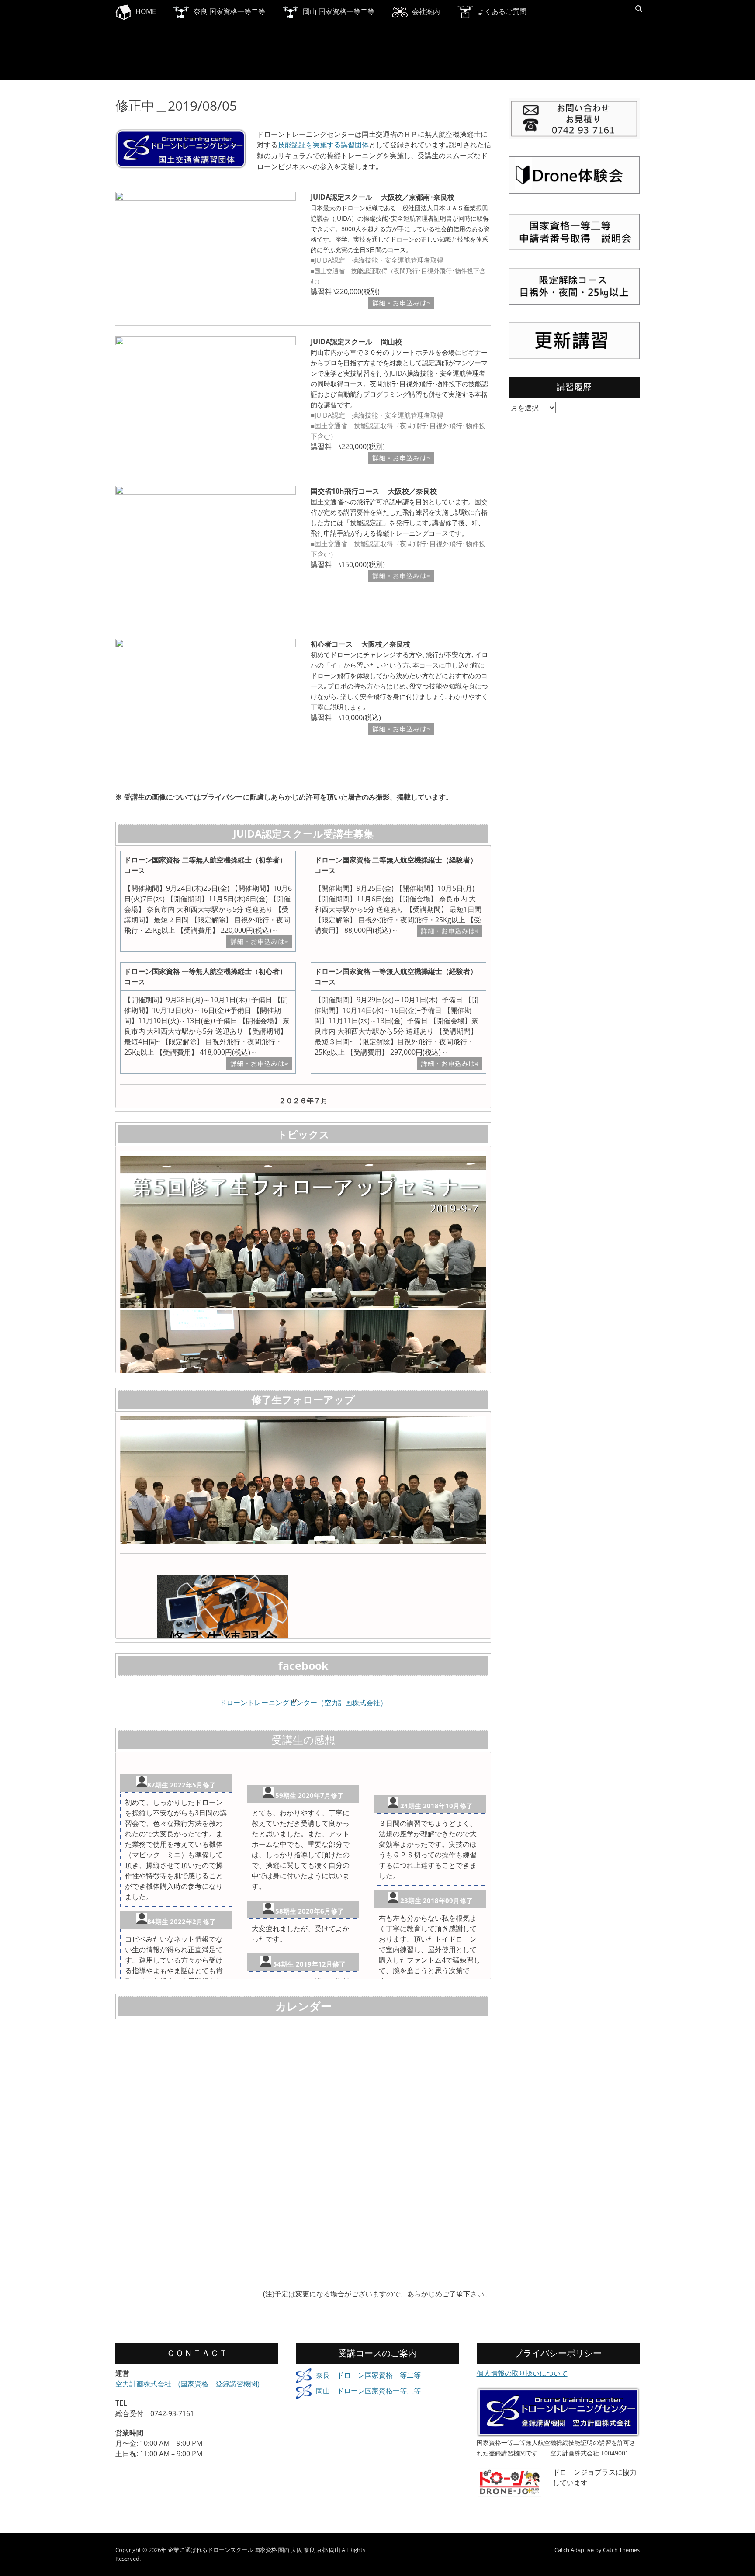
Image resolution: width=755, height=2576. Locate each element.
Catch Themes (621, 2550)
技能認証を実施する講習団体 (323, 145)
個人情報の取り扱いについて (522, 2373)
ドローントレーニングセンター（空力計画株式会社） (303, 1703)
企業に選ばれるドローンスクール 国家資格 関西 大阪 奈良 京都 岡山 (254, 2550)
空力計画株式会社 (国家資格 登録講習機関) (187, 2384)
